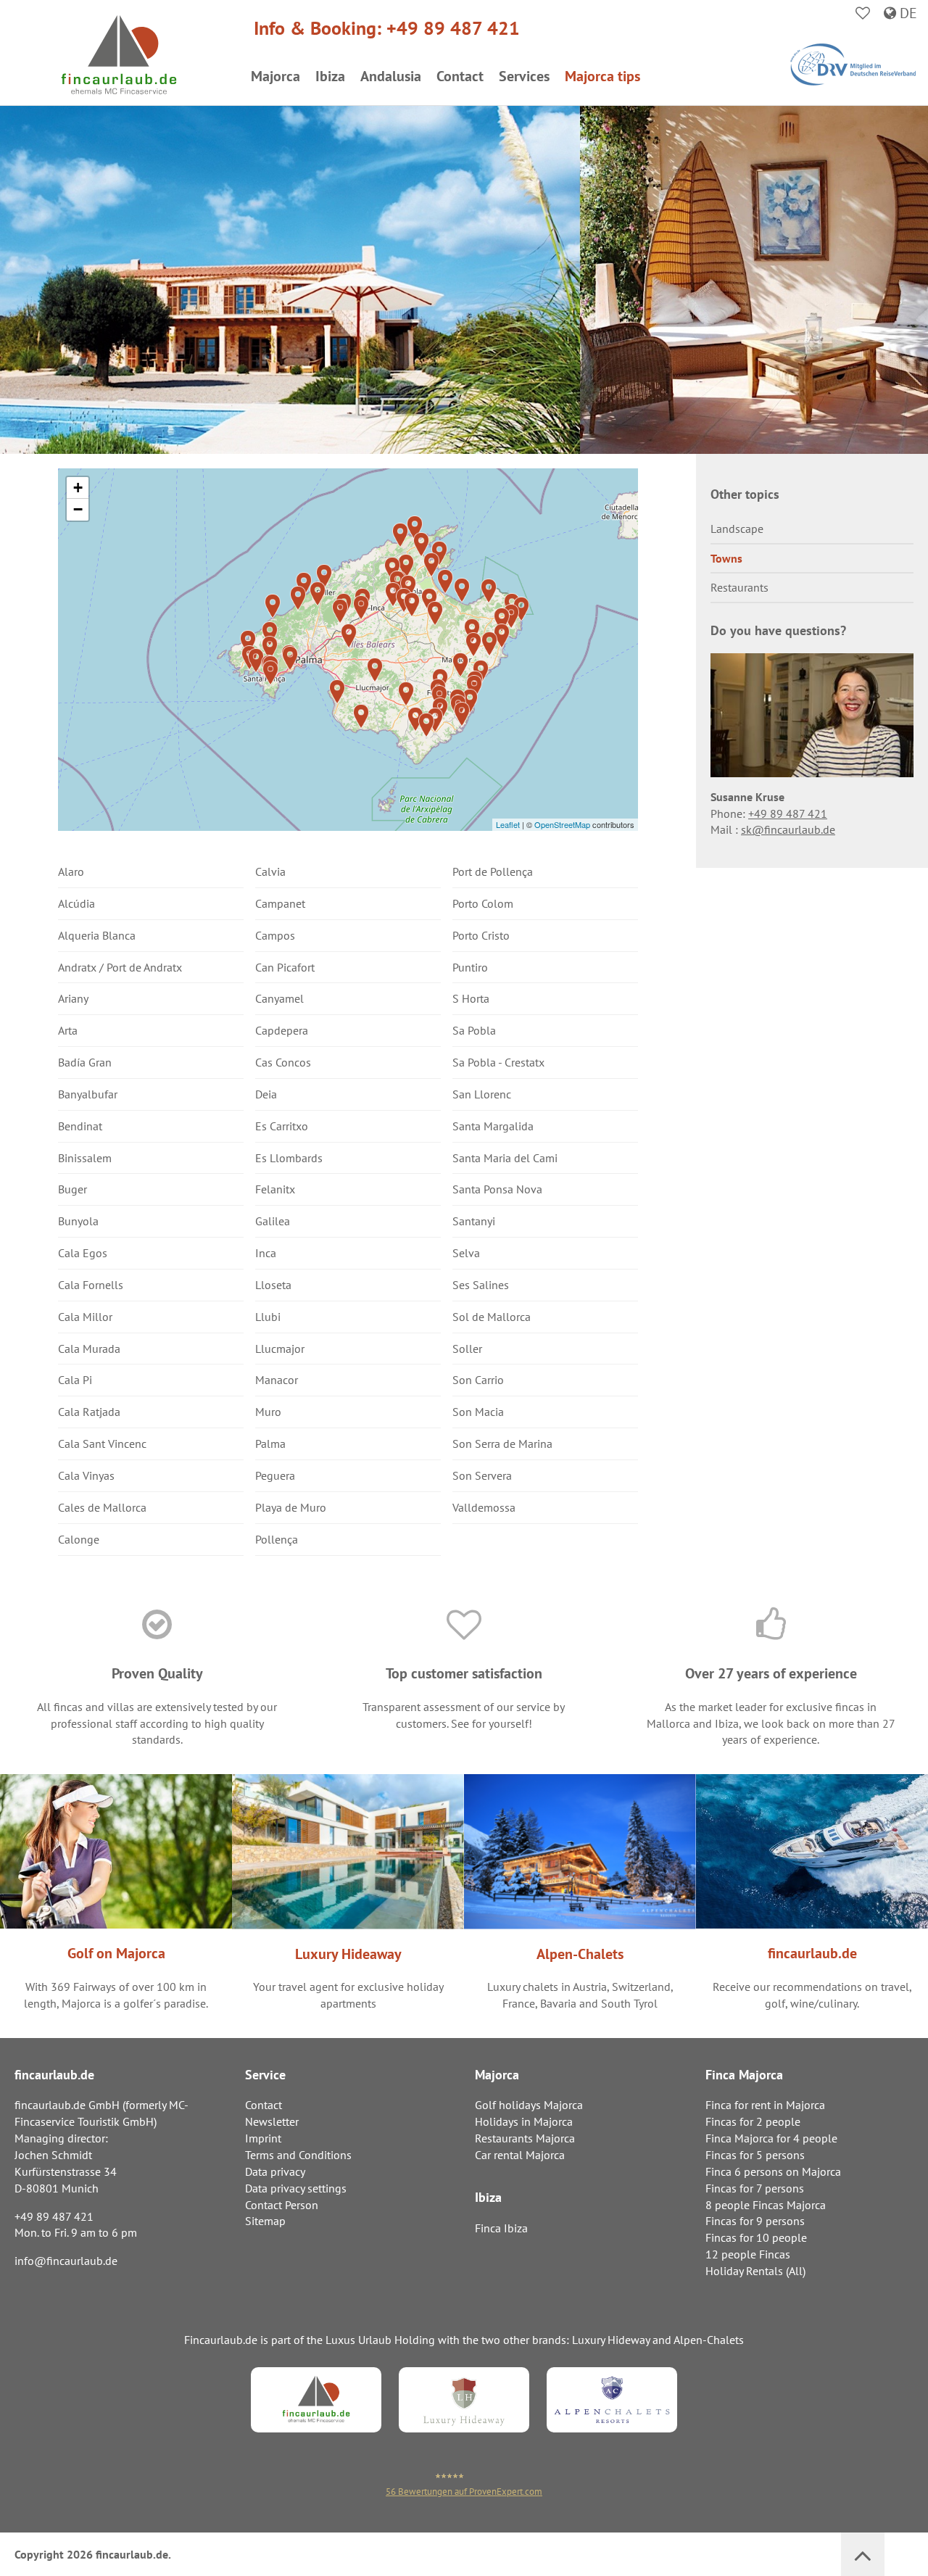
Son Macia (478, 1412)
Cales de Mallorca (102, 1507)
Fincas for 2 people (753, 2121)
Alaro (71, 871)
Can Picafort (285, 967)
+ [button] (78, 488)
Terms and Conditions (298, 2155)
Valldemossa (484, 1507)
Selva (466, 1253)
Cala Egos (83, 1253)
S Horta (471, 998)
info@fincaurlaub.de (66, 2261)
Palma (270, 1444)
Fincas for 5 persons (755, 2155)
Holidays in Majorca (524, 2121)
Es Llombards (289, 1158)
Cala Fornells (91, 1285)
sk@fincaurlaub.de (788, 829)
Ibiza (330, 76)
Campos (275, 935)
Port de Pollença (493, 871)
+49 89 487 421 (453, 28)
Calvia (270, 871)
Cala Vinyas (86, 1475)
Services (524, 76)
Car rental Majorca (520, 2155)
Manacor (277, 1380)
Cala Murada (89, 1349)
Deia (266, 1094)
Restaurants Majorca (525, 2138)
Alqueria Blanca (97, 935)
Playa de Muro (291, 1507)
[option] (812, 751)
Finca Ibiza (501, 2228)
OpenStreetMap (562, 824)
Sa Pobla (474, 1030)
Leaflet (508, 824)
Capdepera (282, 1030)
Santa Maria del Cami (505, 1158)
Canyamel (279, 998)
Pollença (277, 1539)
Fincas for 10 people (756, 2237)
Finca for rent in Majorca (765, 2105)
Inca (266, 1253)
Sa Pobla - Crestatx (498, 1062)
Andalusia (391, 76)
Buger (72, 1189)
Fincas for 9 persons (755, 2221)
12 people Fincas (748, 2254)
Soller (467, 1349)
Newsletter (272, 2121)
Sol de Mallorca (492, 1317)
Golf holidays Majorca (529, 2105)
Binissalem (85, 1158)
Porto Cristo (481, 935)
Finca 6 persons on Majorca (773, 2171)
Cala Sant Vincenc (102, 1444)
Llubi (268, 1317)
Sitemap (265, 2221)
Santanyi (474, 1221)
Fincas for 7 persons (755, 2188)
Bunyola (78, 1221)
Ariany (73, 998)
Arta (68, 1030)
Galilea (273, 1221)
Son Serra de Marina (502, 1444)
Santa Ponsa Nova (497, 1189)
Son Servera (482, 1475)
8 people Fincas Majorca (766, 2205)
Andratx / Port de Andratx (120, 967)
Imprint (263, 2138)
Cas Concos (283, 1062)
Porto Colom (483, 903)
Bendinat (80, 1126)
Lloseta (273, 1285)
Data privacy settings (296, 2188)
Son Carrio (478, 1380)
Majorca (275, 76)
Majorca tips (602, 76)
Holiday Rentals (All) (755, 2271)
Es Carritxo (282, 1126)
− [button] (78, 509)
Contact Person (282, 2205)
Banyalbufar (88, 1094)
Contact (460, 76)
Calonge (79, 1539)
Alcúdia (76, 903)
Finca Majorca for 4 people (771, 2138)
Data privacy (275, 2171)
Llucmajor (280, 1349)
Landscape (737, 529)
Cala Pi (75, 1380)
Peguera (275, 1475)
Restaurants (739, 587)
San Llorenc (482, 1094)
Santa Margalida (493, 1126)
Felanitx (275, 1189)
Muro (268, 1412)
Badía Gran (85, 1062)
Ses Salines (481, 1285)
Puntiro (470, 967)
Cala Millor (85, 1317)
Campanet (280, 903)
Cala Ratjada (89, 1412)
